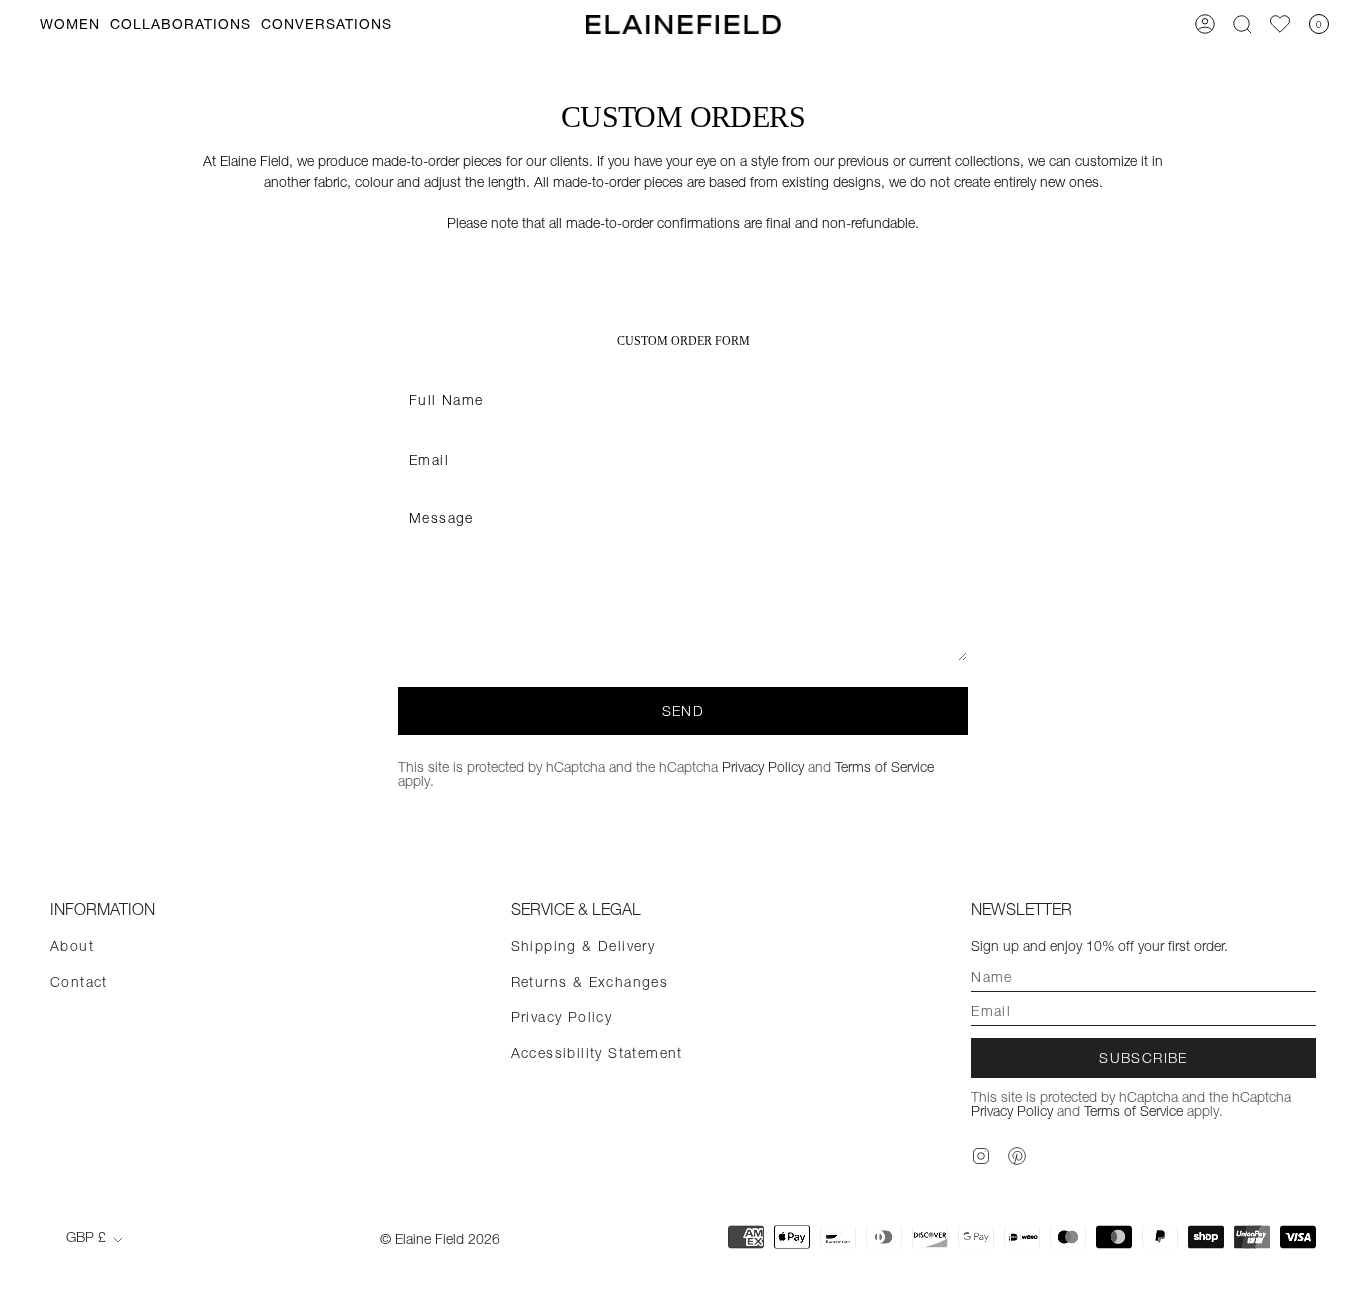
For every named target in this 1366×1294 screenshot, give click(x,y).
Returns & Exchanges (590, 982)
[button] (70, 24)
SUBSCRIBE (1143, 1058)
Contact (79, 982)
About (72, 946)
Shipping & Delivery (583, 946)
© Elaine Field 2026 (440, 1239)
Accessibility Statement (597, 1053)
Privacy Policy (763, 767)
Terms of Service (884, 767)
